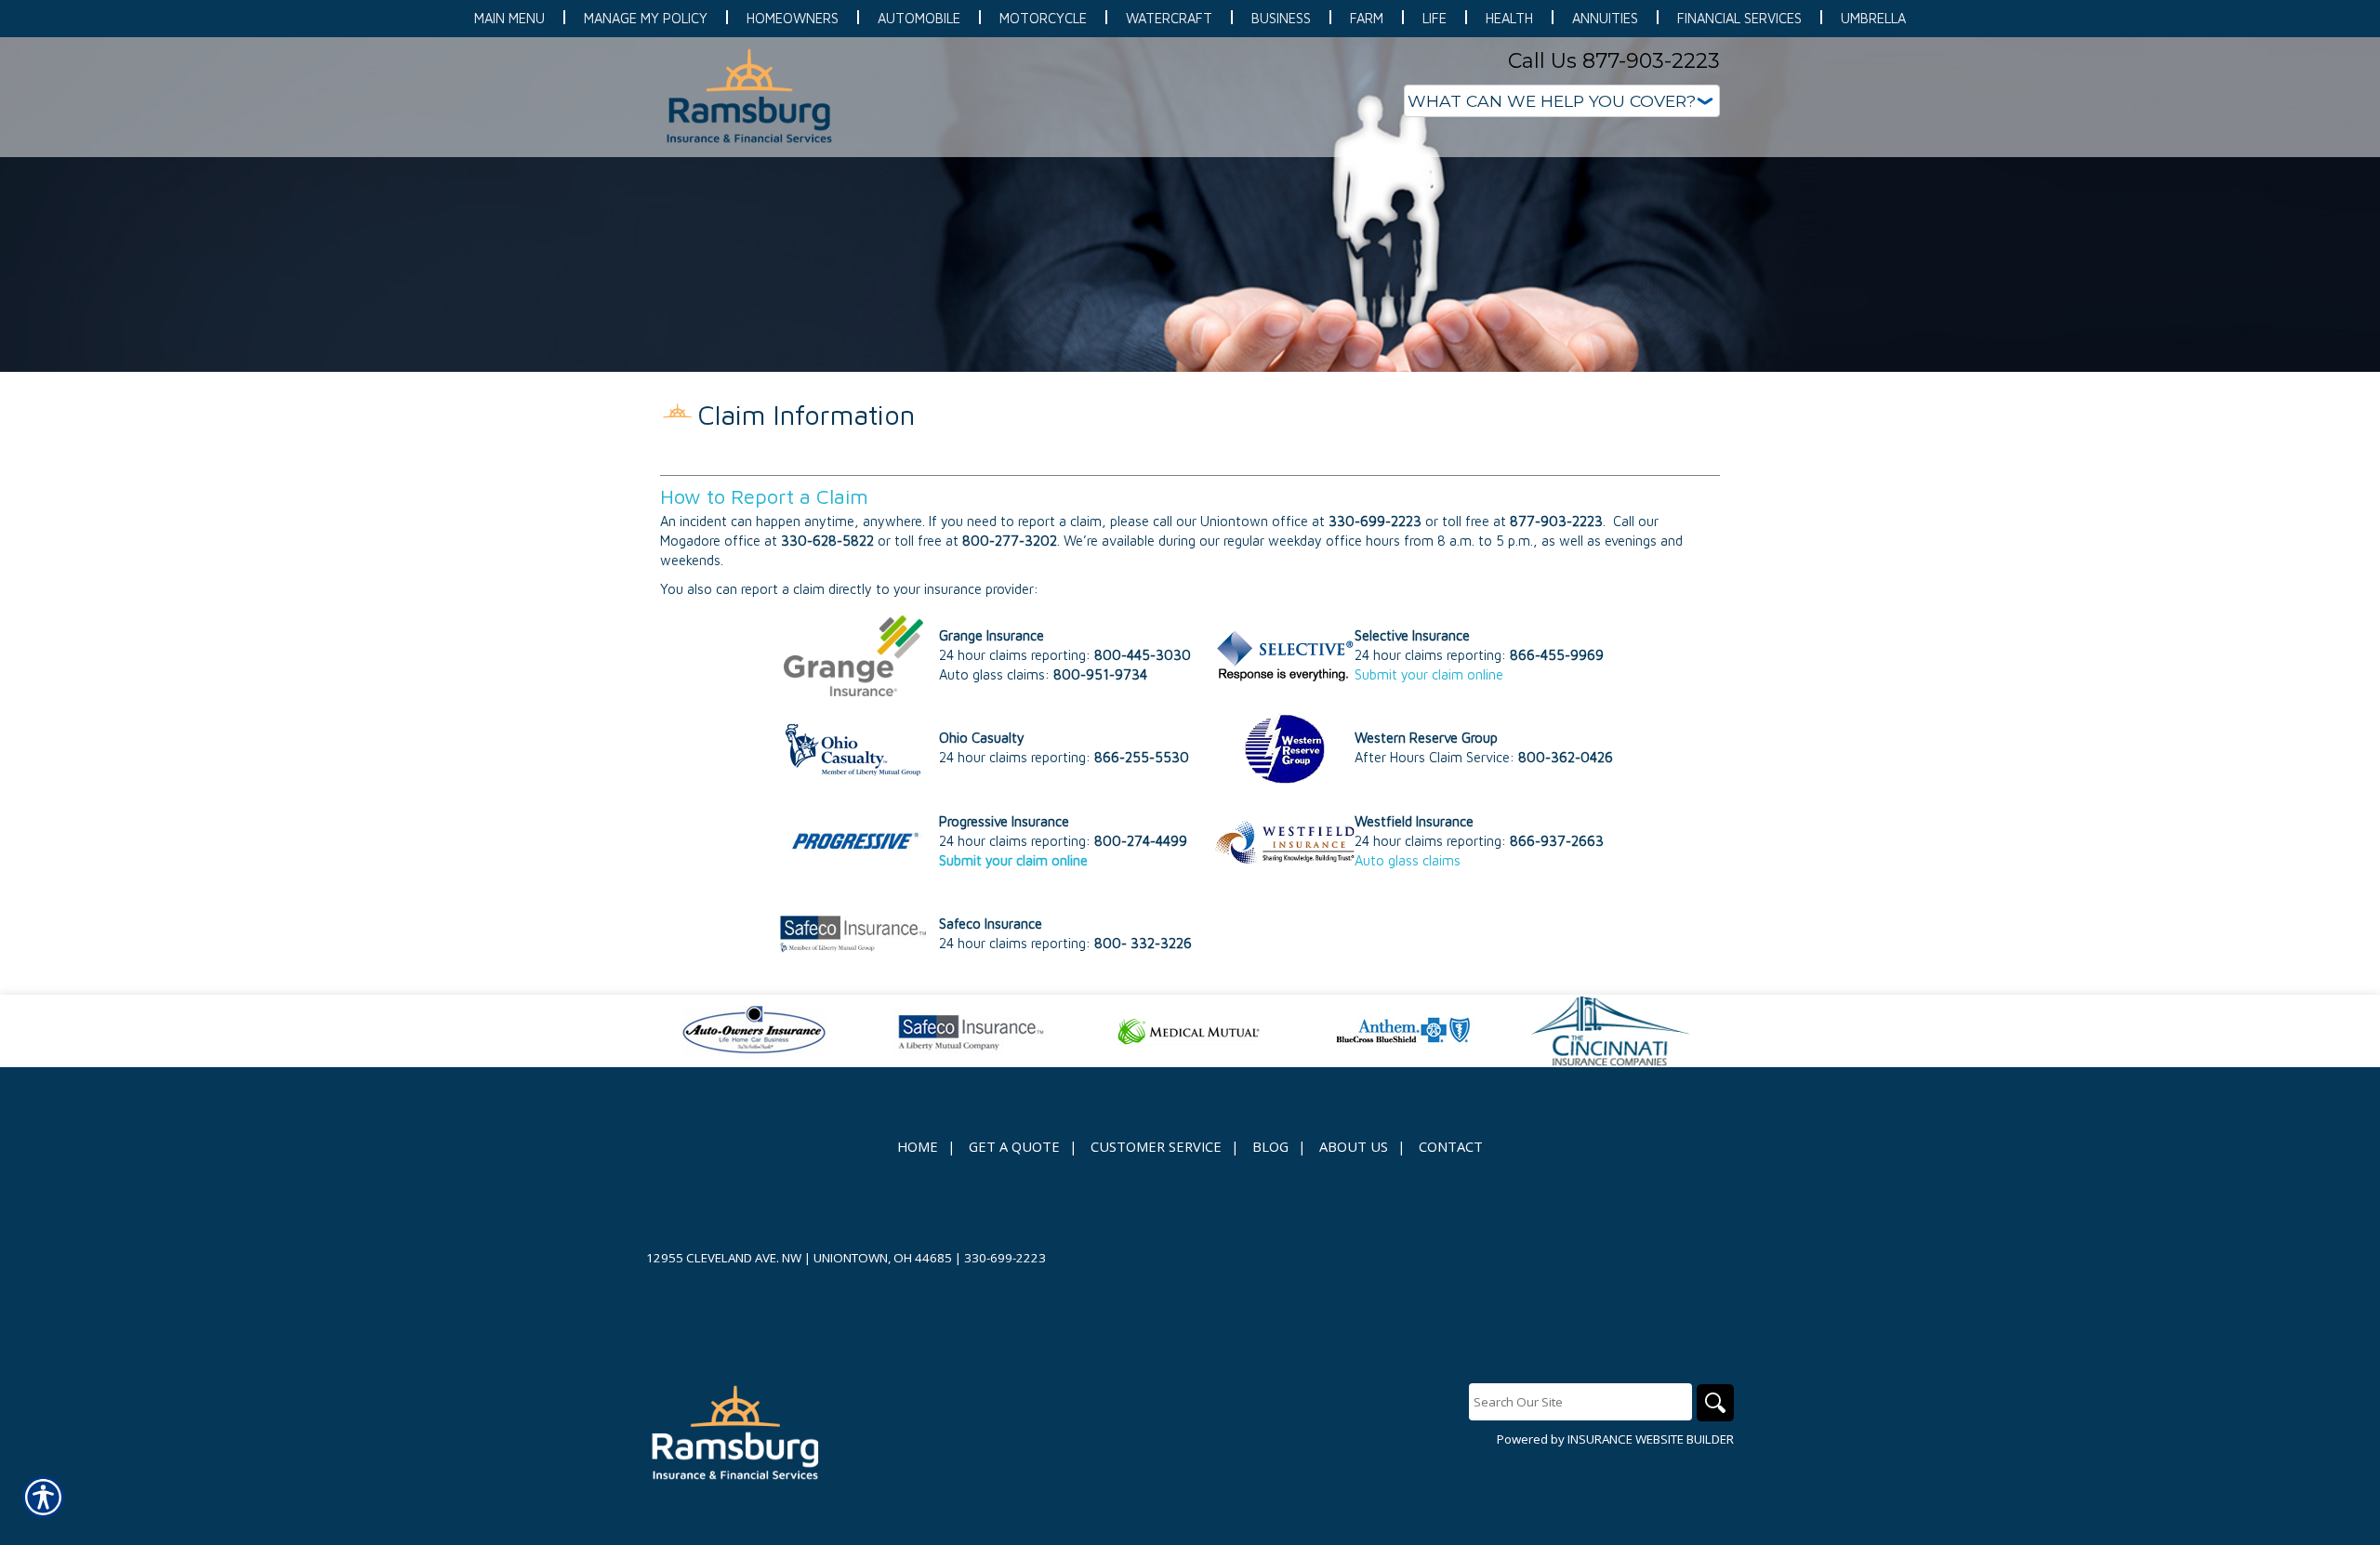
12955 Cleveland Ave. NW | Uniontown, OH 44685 (799, 1258)
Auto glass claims (1408, 860)
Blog (1270, 1146)
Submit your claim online (1429, 674)
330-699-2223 (1005, 1258)
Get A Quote (1014, 1146)
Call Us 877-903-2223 (1614, 61)
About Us (1354, 1146)
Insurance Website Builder (1651, 1439)
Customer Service (1156, 1146)
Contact (1451, 1146)
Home (918, 1146)
